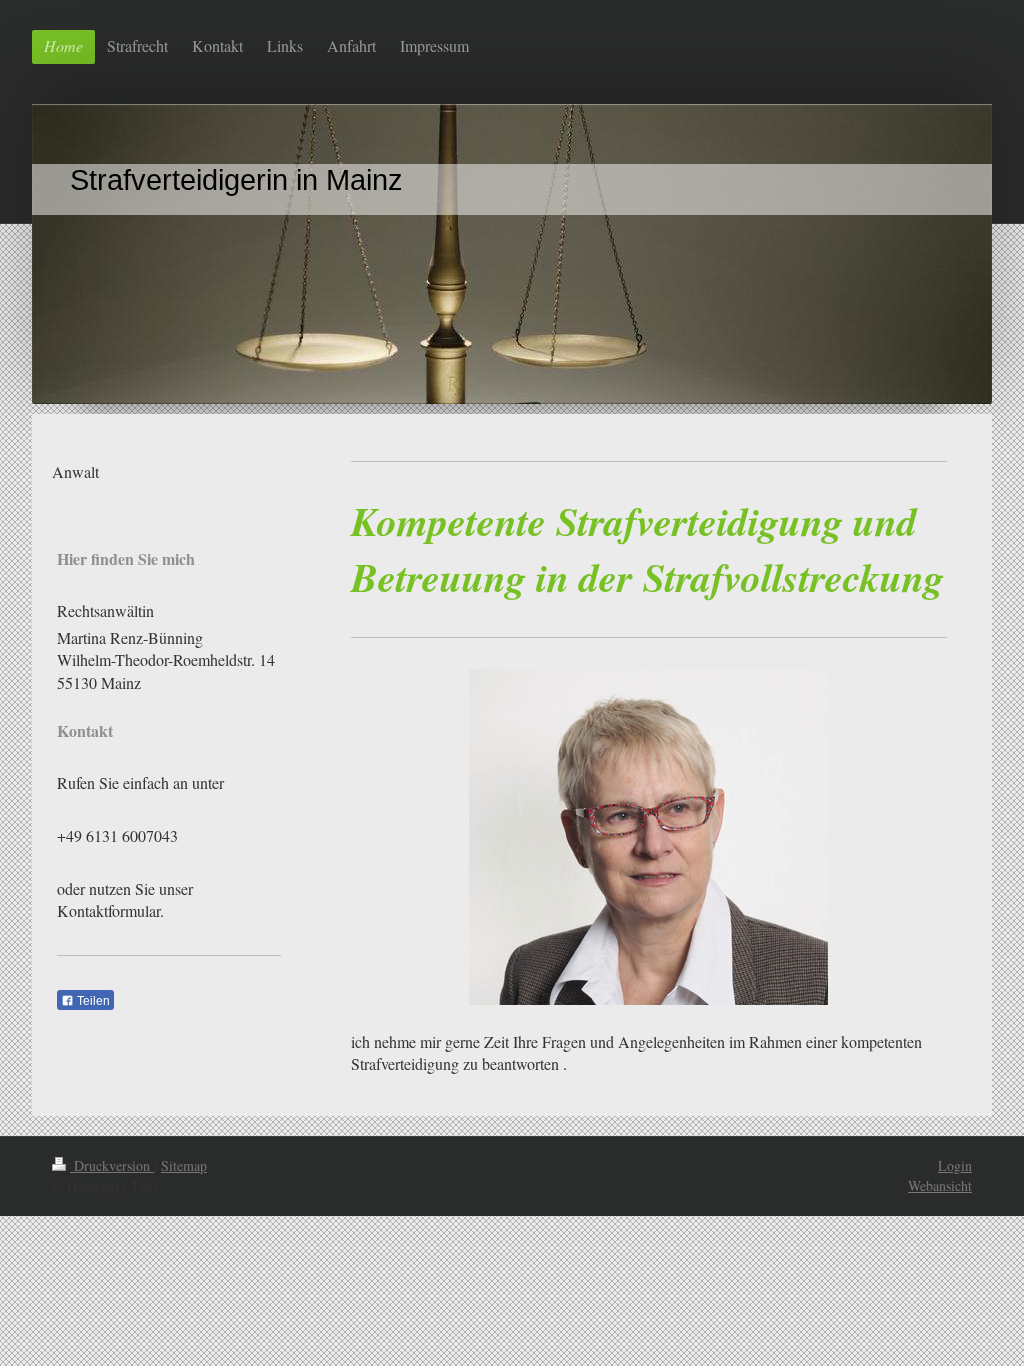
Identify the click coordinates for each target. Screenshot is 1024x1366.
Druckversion (112, 1165)
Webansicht (940, 1185)
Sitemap (184, 1165)
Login (955, 1165)
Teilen (92, 1001)
